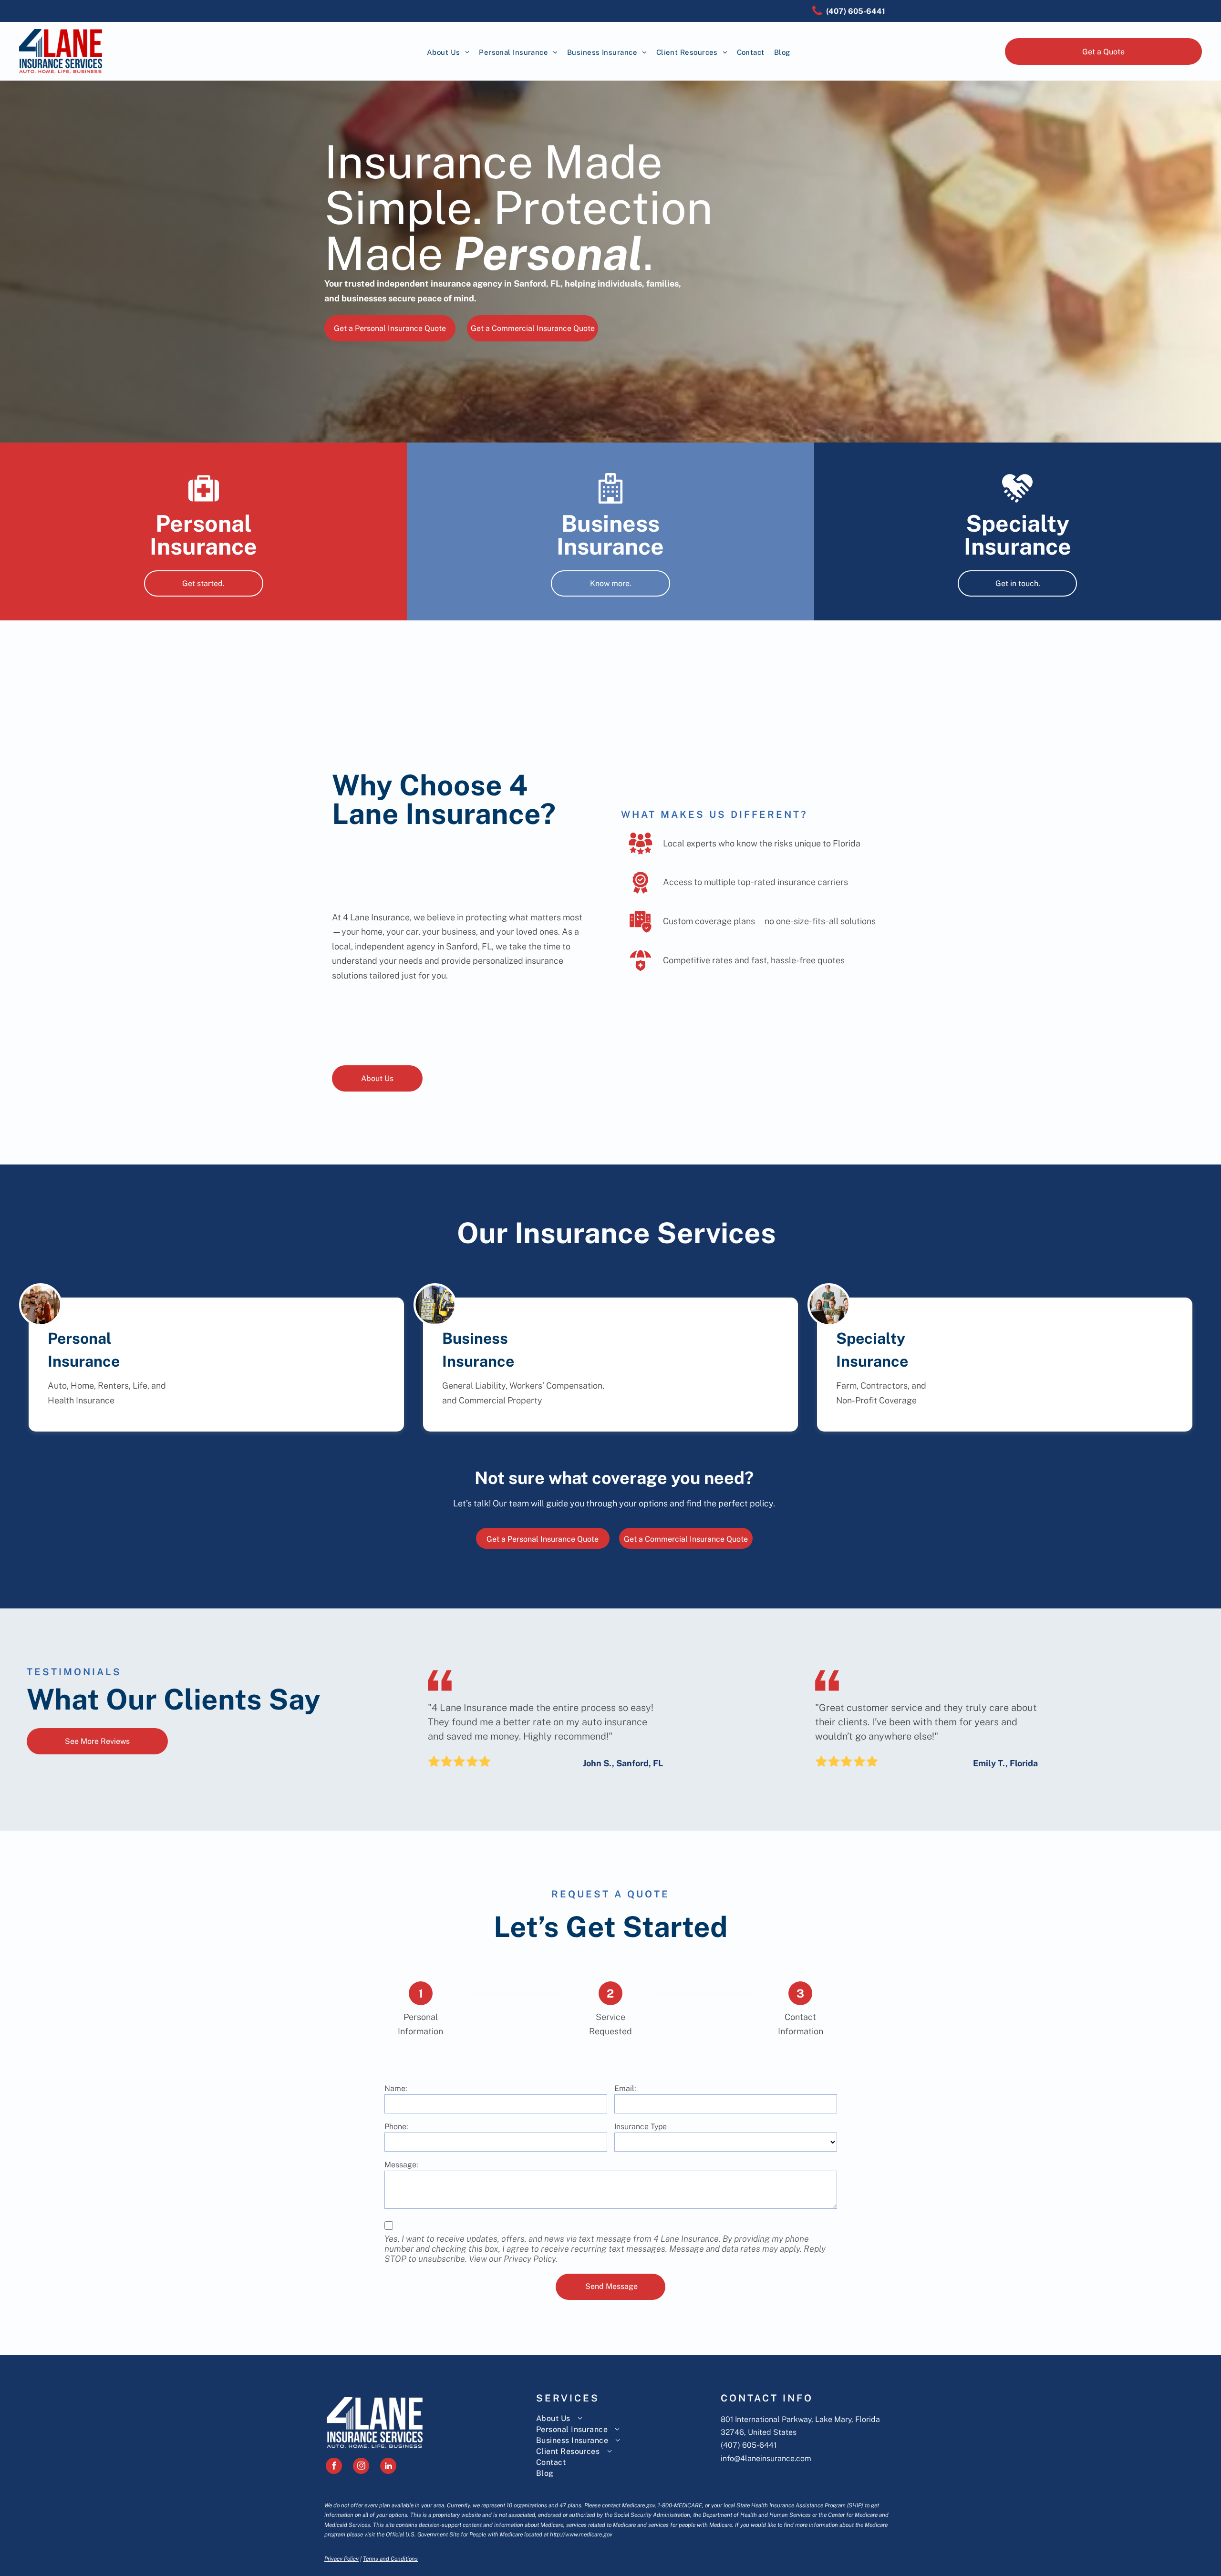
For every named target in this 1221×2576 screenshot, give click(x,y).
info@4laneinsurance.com (766, 2458)
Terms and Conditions (390, 2559)
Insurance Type (641, 2127)
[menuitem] (448, 53)
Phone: (396, 2127)
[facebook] (334, 2467)
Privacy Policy (341, 2559)
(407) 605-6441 (749, 2445)
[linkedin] (388, 2467)
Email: (625, 2088)
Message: (401, 2165)
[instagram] (361, 2467)
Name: (396, 2088)
